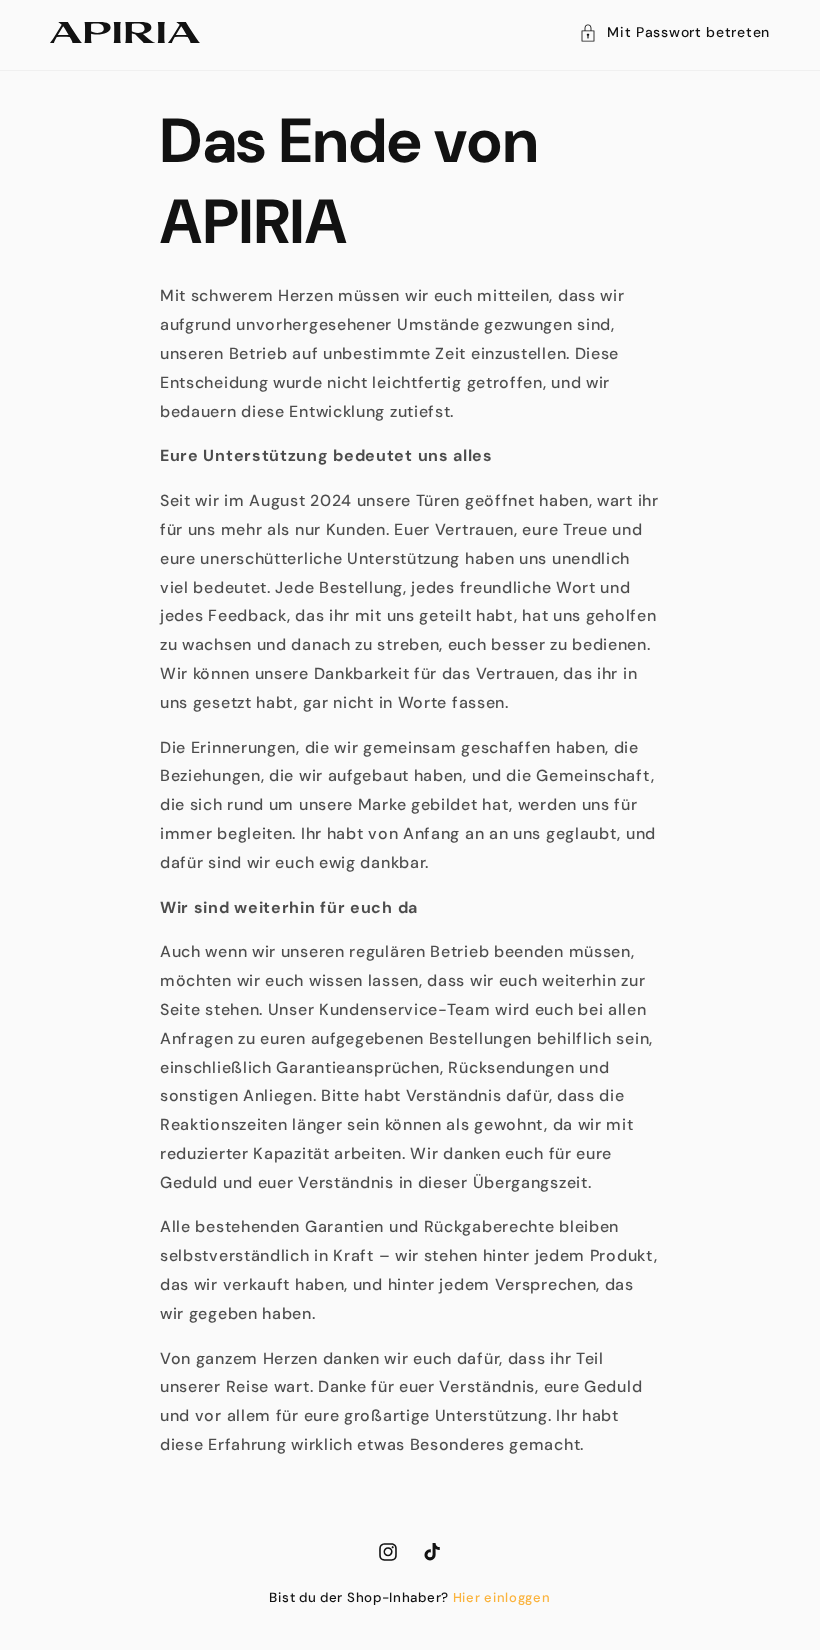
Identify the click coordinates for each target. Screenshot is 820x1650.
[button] (674, 32)
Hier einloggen (502, 1597)
